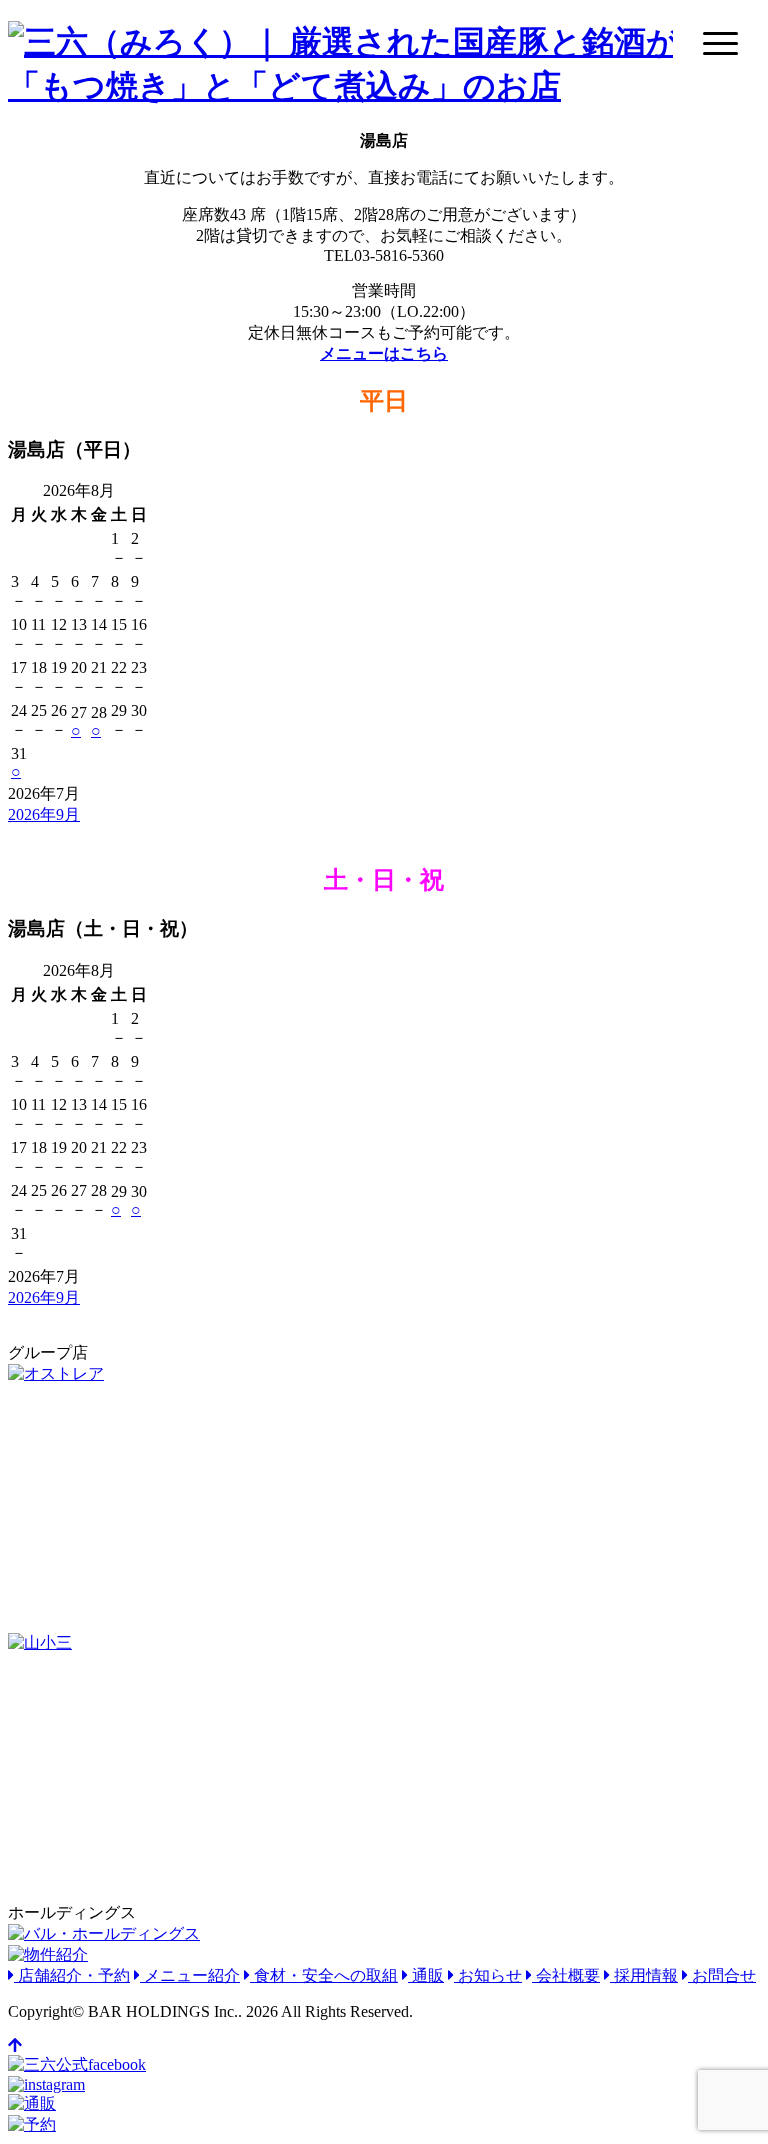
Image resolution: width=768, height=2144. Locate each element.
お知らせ (488, 1975)
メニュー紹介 (190, 1975)
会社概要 (566, 1975)
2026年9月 (44, 814)
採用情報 (644, 1975)
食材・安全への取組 (324, 1975)
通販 (426, 1975)
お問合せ (722, 1975)
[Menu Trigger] (720, 42)
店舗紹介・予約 (72, 1975)
